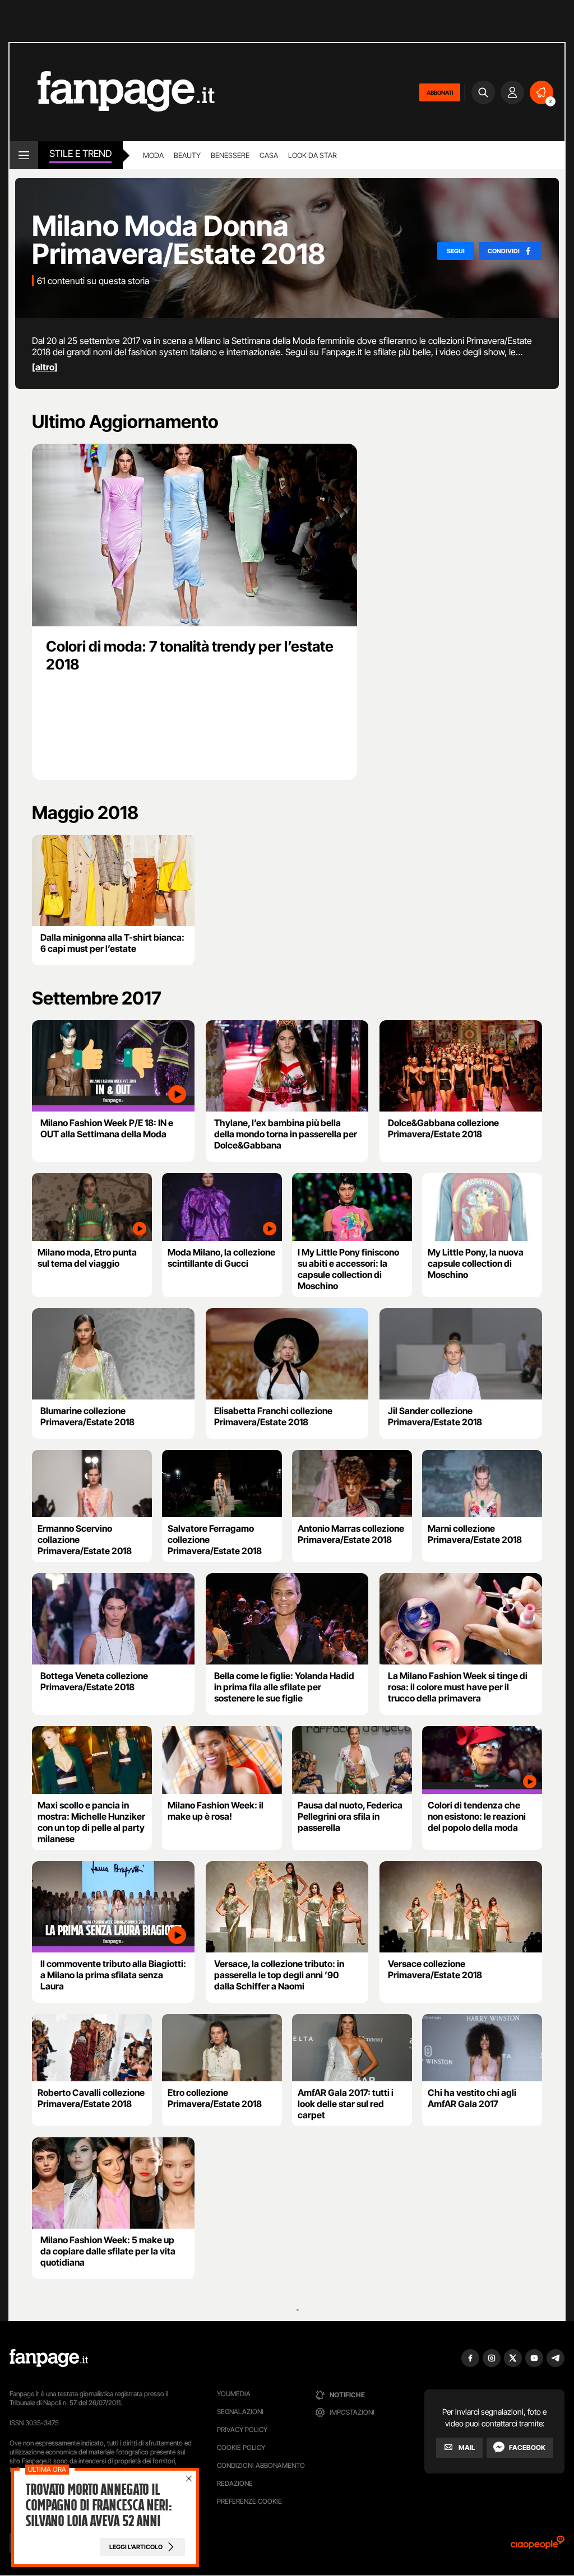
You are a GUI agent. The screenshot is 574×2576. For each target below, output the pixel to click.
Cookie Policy (241, 2447)
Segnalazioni (240, 2412)
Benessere (230, 155)
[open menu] (24, 155)
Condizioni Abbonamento (261, 2465)
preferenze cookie (249, 2501)
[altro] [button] (45, 367)
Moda (153, 155)
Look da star (313, 155)
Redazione (235, 2483)
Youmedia (234, 2394)
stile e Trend (80, 154)
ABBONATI (440, 92)
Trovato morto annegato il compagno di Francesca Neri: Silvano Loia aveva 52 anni (99, 2505)
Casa (269, 155)
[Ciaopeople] (538, 2546)
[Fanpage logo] (112, 92)
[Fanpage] (49, 2358)
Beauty (187, 155)
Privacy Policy (242, 2429)
